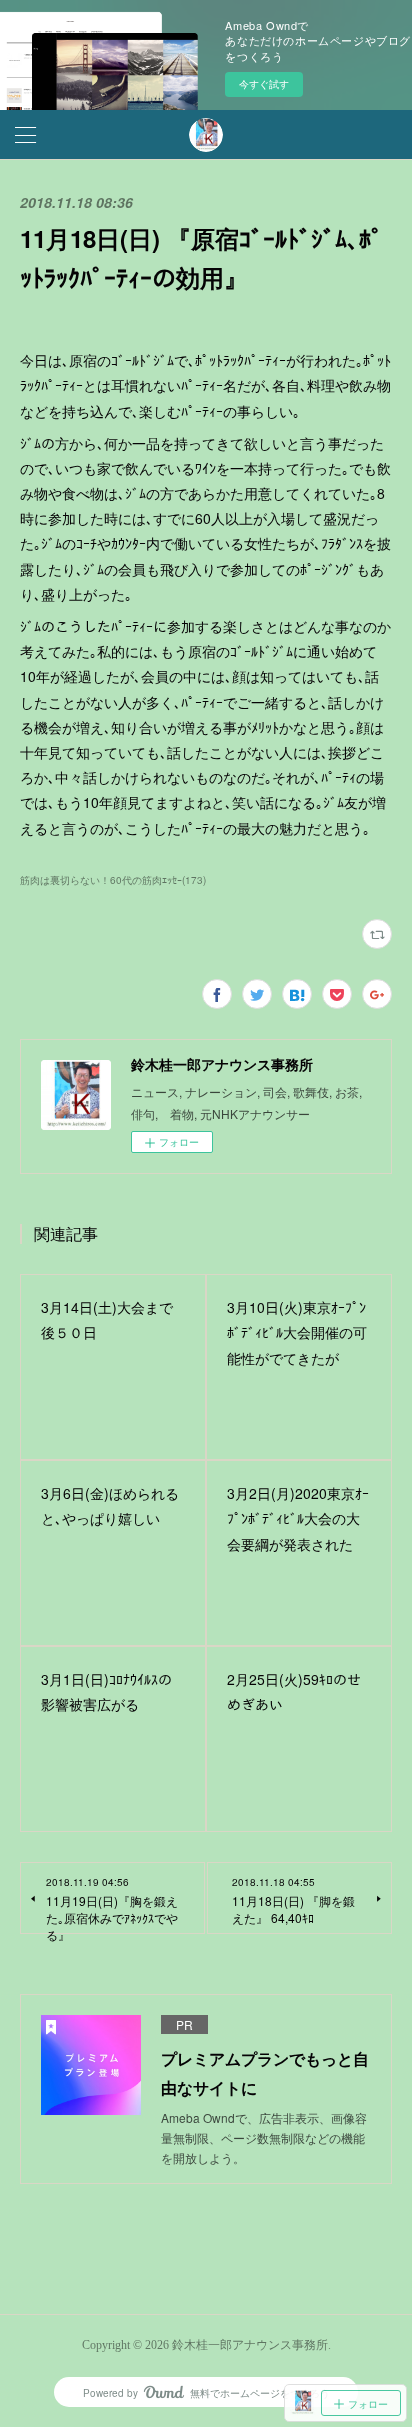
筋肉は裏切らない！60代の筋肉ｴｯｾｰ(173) (113, 880)
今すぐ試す (264, 84)
